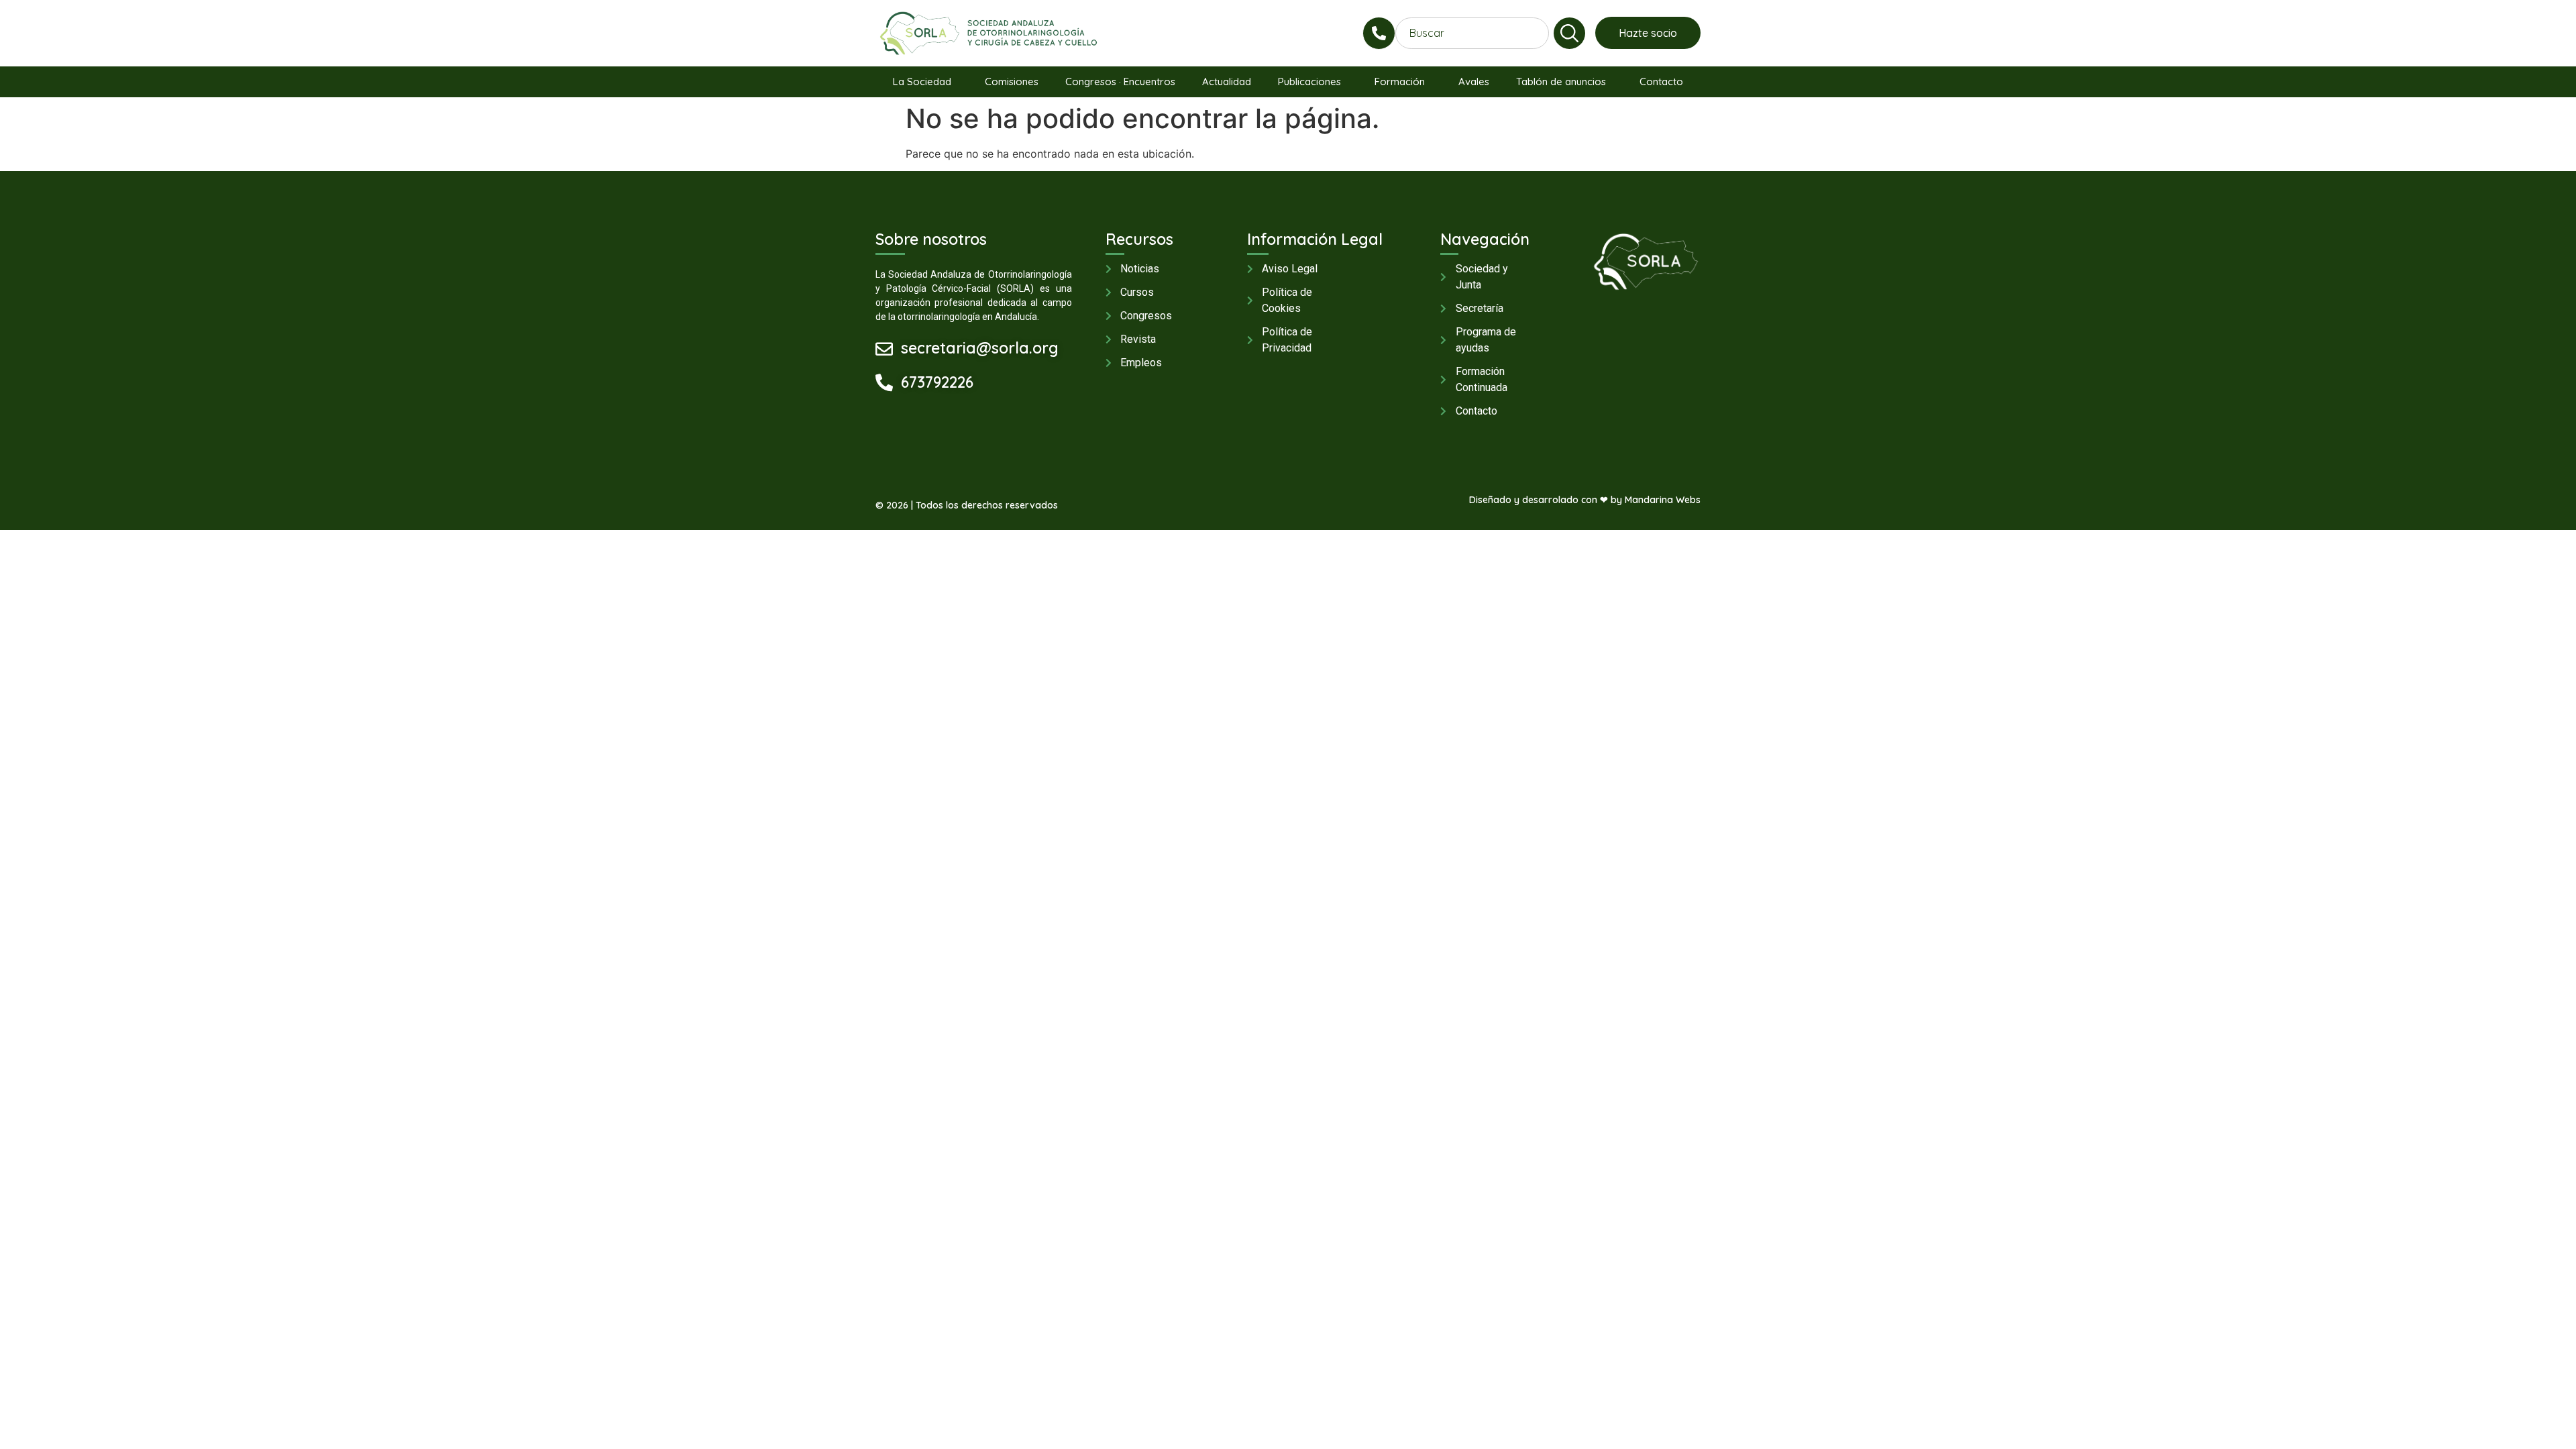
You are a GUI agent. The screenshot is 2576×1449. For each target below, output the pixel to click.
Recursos (1139, 239)
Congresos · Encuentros (1120, 82)
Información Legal (1315, 239)
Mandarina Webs (1663, 500)
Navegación (1485, 239)
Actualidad (1227, 82)
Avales (1474, 82)
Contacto (1661, 82)
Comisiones (1012, 82)
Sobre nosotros (931, 239)
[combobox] (1472, 33)
